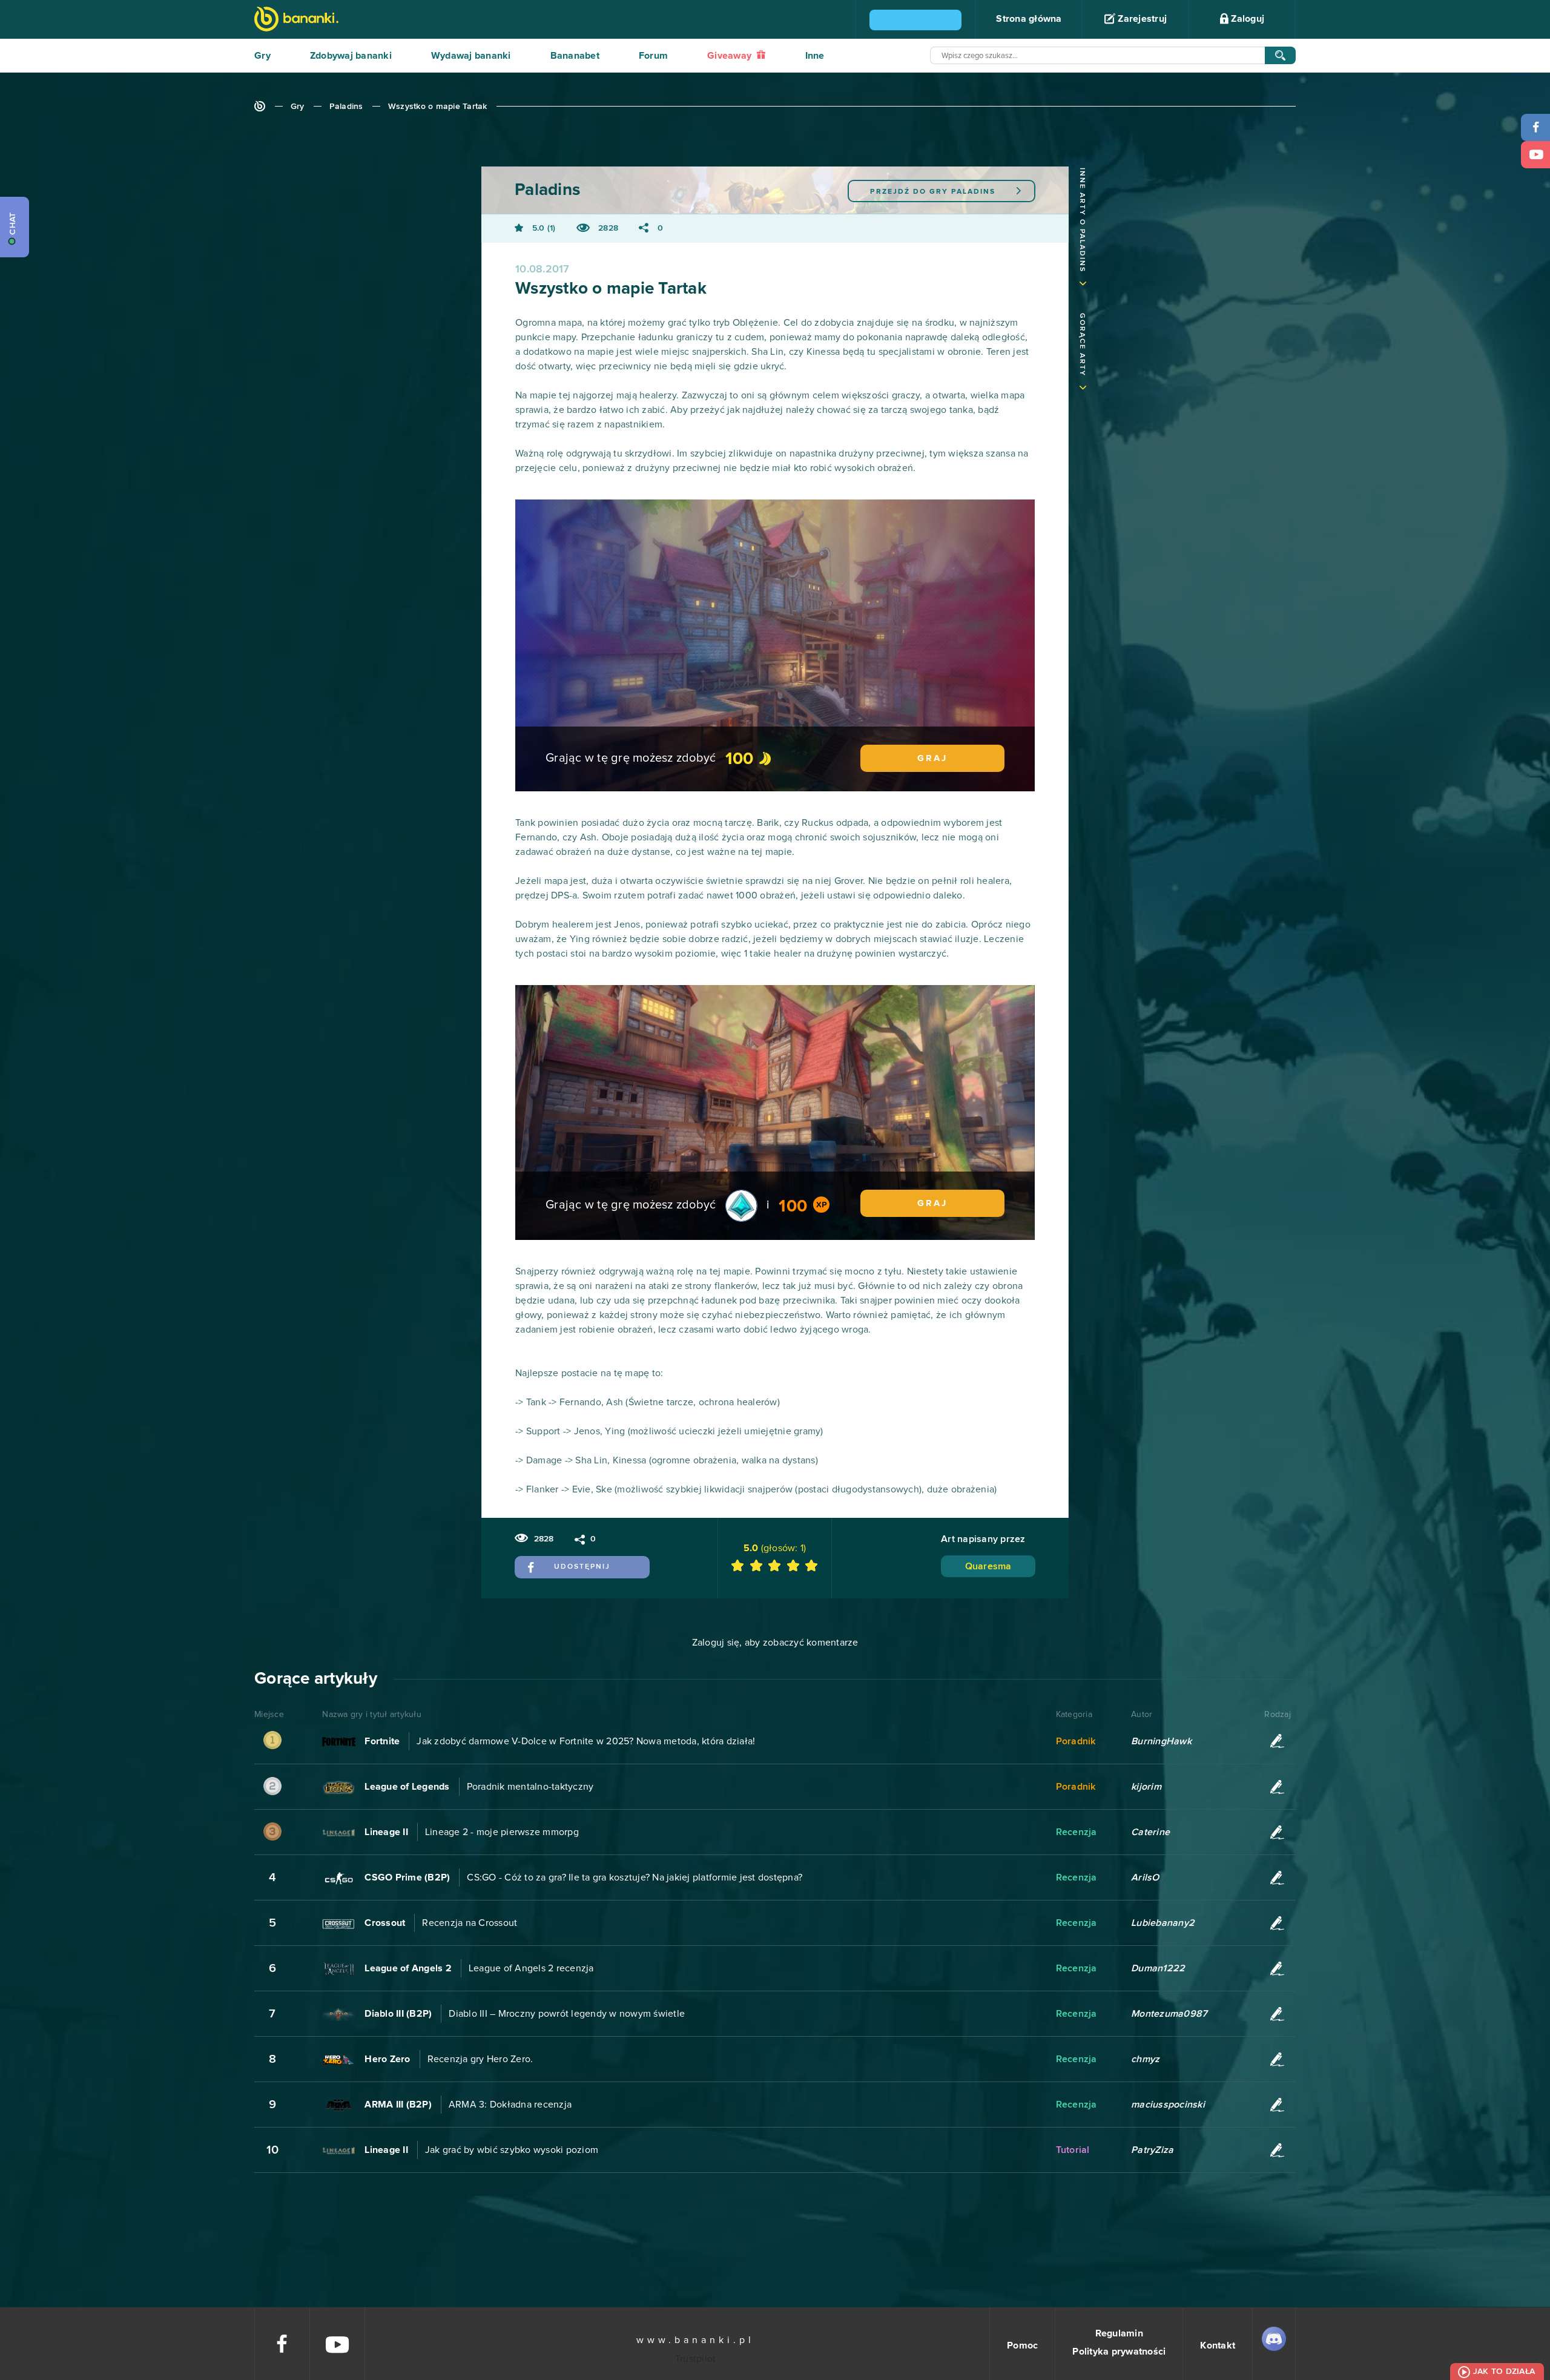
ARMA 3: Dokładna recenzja (510, 2105)
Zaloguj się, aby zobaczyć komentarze (775, 1643)
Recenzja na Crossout (470, 1923)
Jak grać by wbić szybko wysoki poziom (512, 2150)
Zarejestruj (1141, 19)
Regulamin (1119, 2333)
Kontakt (1218, 2345)
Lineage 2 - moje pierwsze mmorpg (502, 1832)
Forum (653, 56)
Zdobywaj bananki (351, 56)
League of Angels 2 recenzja (531, 1968)
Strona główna (1029, 19)
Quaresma (988, 1566)
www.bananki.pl (695, 2340)
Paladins (346, 107)
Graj (932, 758)
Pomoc (1022, 2345)
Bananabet (575, 56)
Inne (815, 56)
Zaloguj (1246, 19)
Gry (262, 56)
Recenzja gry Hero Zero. (480, 2059)
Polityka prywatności (1119, 2352)
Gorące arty (1082, 345)
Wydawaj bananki (471, 56)
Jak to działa (1504, 2372)
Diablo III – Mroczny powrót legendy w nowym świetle (567, 2014)
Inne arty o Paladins (1082, 220)
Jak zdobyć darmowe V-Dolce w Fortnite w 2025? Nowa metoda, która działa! (586, 1741)
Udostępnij (582, 1567)
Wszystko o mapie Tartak (438, 107)
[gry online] (296, 20)
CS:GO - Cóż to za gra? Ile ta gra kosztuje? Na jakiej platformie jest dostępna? (635, 1877)
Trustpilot (696, 2359)
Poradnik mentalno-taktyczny (530, 1787)
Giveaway (730, 56)
